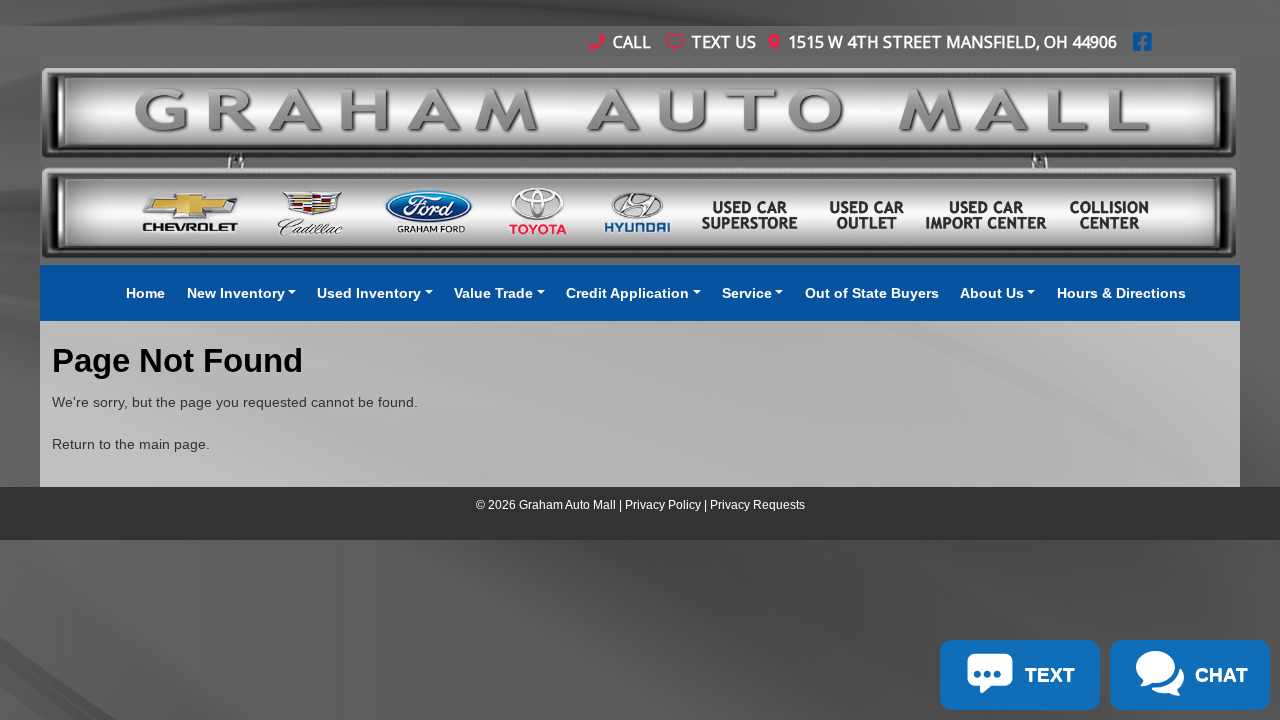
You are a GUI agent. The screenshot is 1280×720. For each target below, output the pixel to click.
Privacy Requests (757, 505)
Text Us (721, 42)
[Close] (261, 563)
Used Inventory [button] (369, 293)
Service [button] (747, 293)
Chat (148, 651)
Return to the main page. (131, 444)
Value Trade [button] (493, 293)
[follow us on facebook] (1142, 42)
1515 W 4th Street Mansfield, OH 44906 (948, 42)
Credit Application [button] (627, 293)
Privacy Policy (663, 505)
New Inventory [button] (236, 293)
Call (630, 42)
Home (145, 293)
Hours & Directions (1121, 293)
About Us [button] (992, 293)
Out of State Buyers (872, 293)
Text (229, 651)
